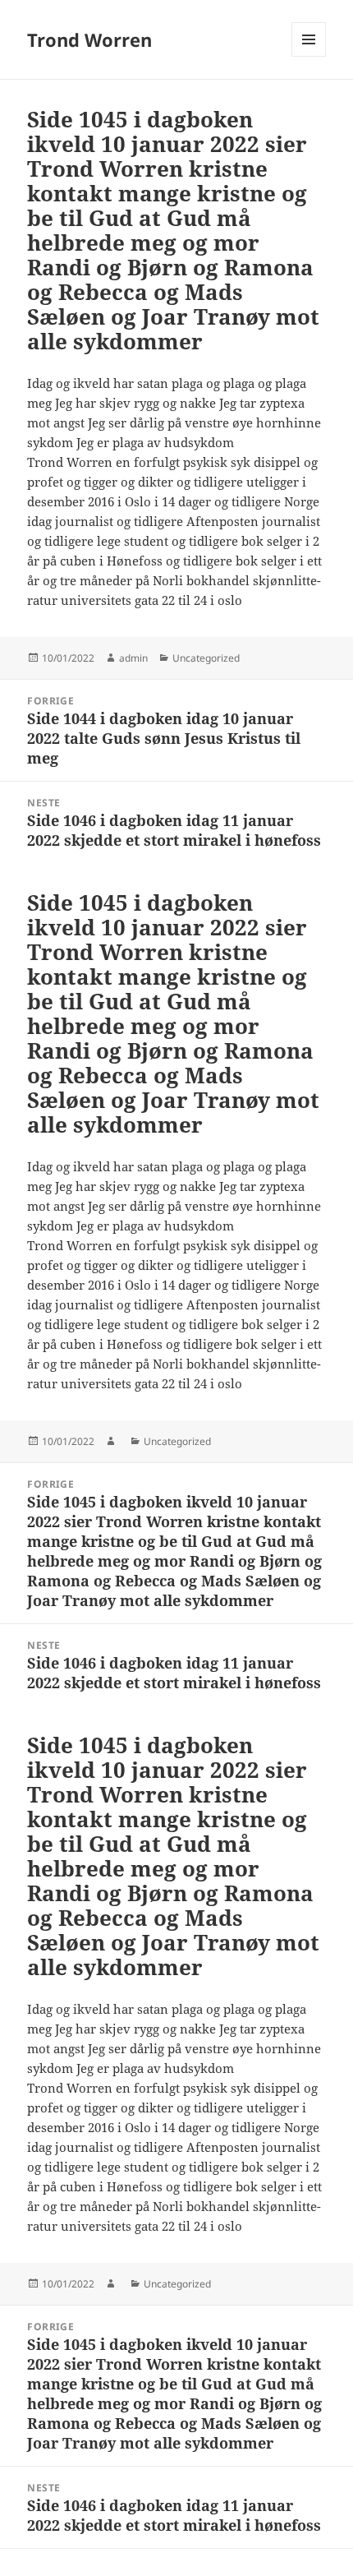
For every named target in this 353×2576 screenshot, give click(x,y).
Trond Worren (89, 39)
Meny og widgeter (309, 56)
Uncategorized (206, 658)
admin (133, 658)
